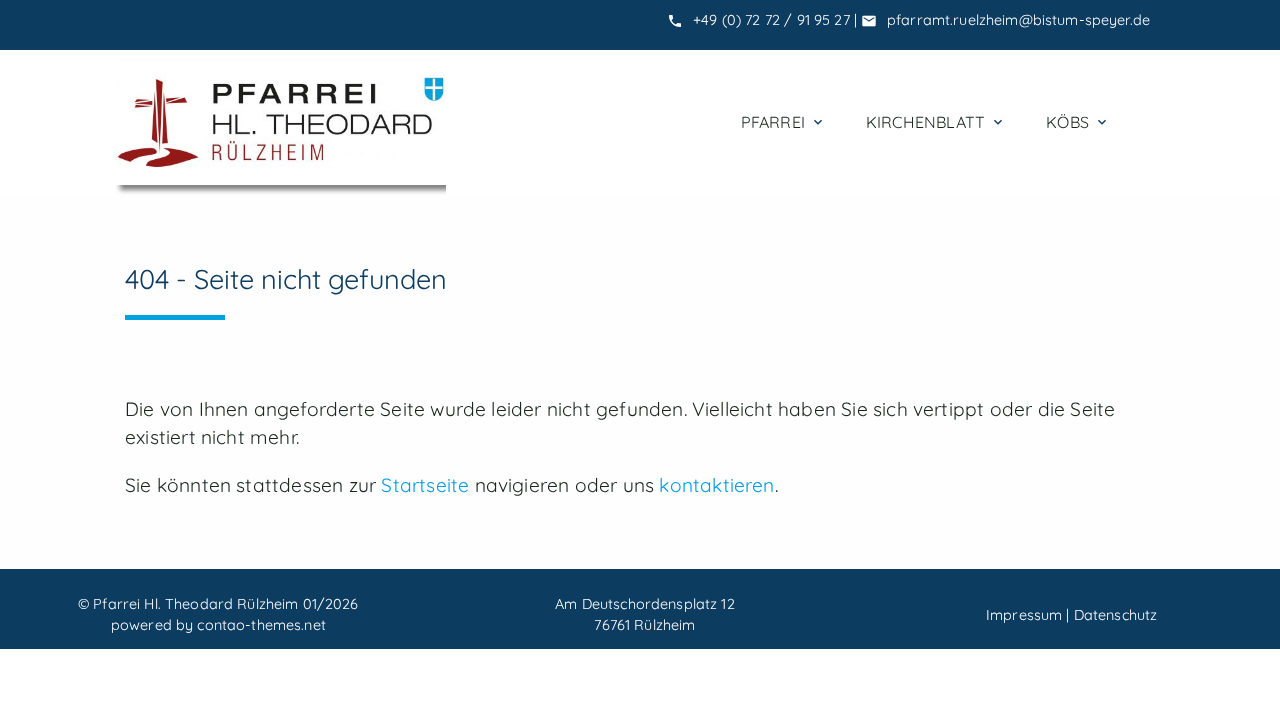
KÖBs (1078, 122)
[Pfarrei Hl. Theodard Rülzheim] (280, 122)
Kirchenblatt (936, 122)
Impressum (1024, 615)
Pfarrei (783, 122)
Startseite (425, 485)
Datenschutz (1116, 615)
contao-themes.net (261, 625)
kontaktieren (716, 485)
